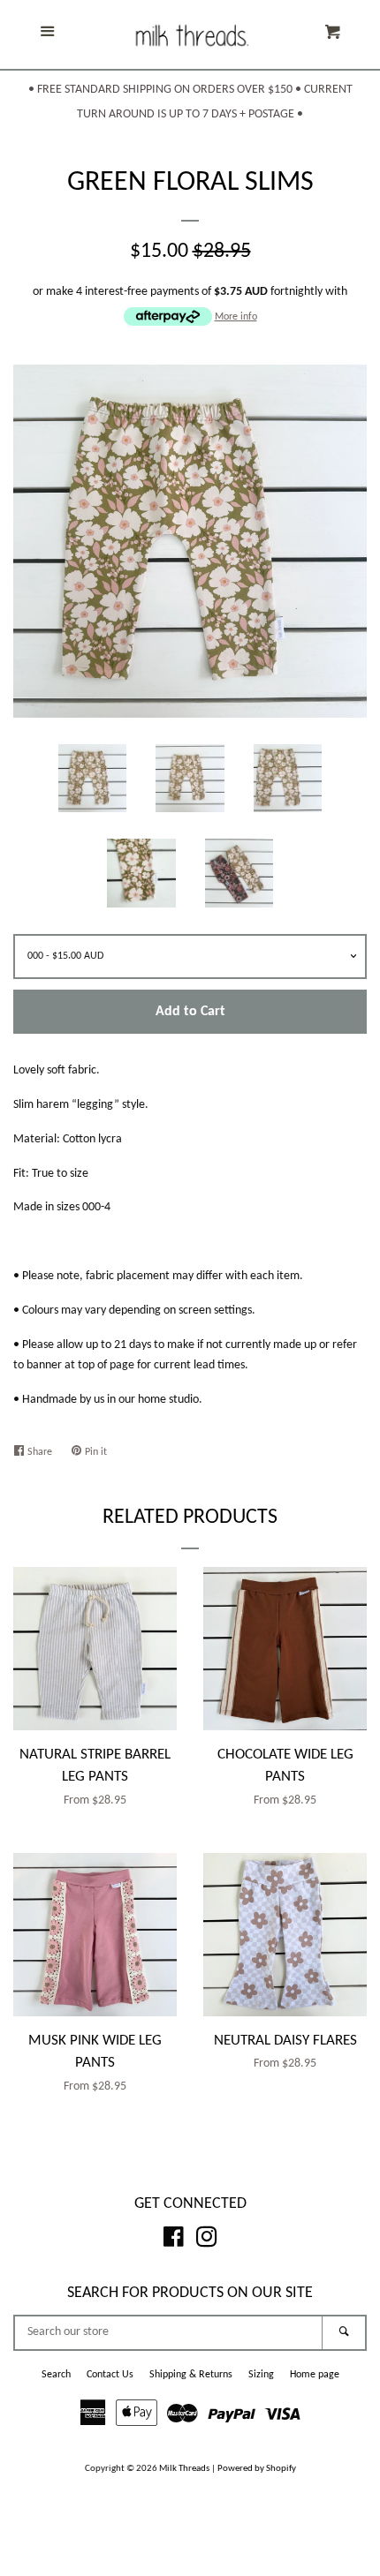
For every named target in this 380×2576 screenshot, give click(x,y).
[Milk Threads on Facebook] (174, 2242)
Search (56, 2375)
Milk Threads (184, 2469)
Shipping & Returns (191, 2375)
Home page (315, 2375)
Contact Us (110, 2375)
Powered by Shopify (257, 2469)
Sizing (261, 2375)
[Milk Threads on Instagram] (207, 2242)
